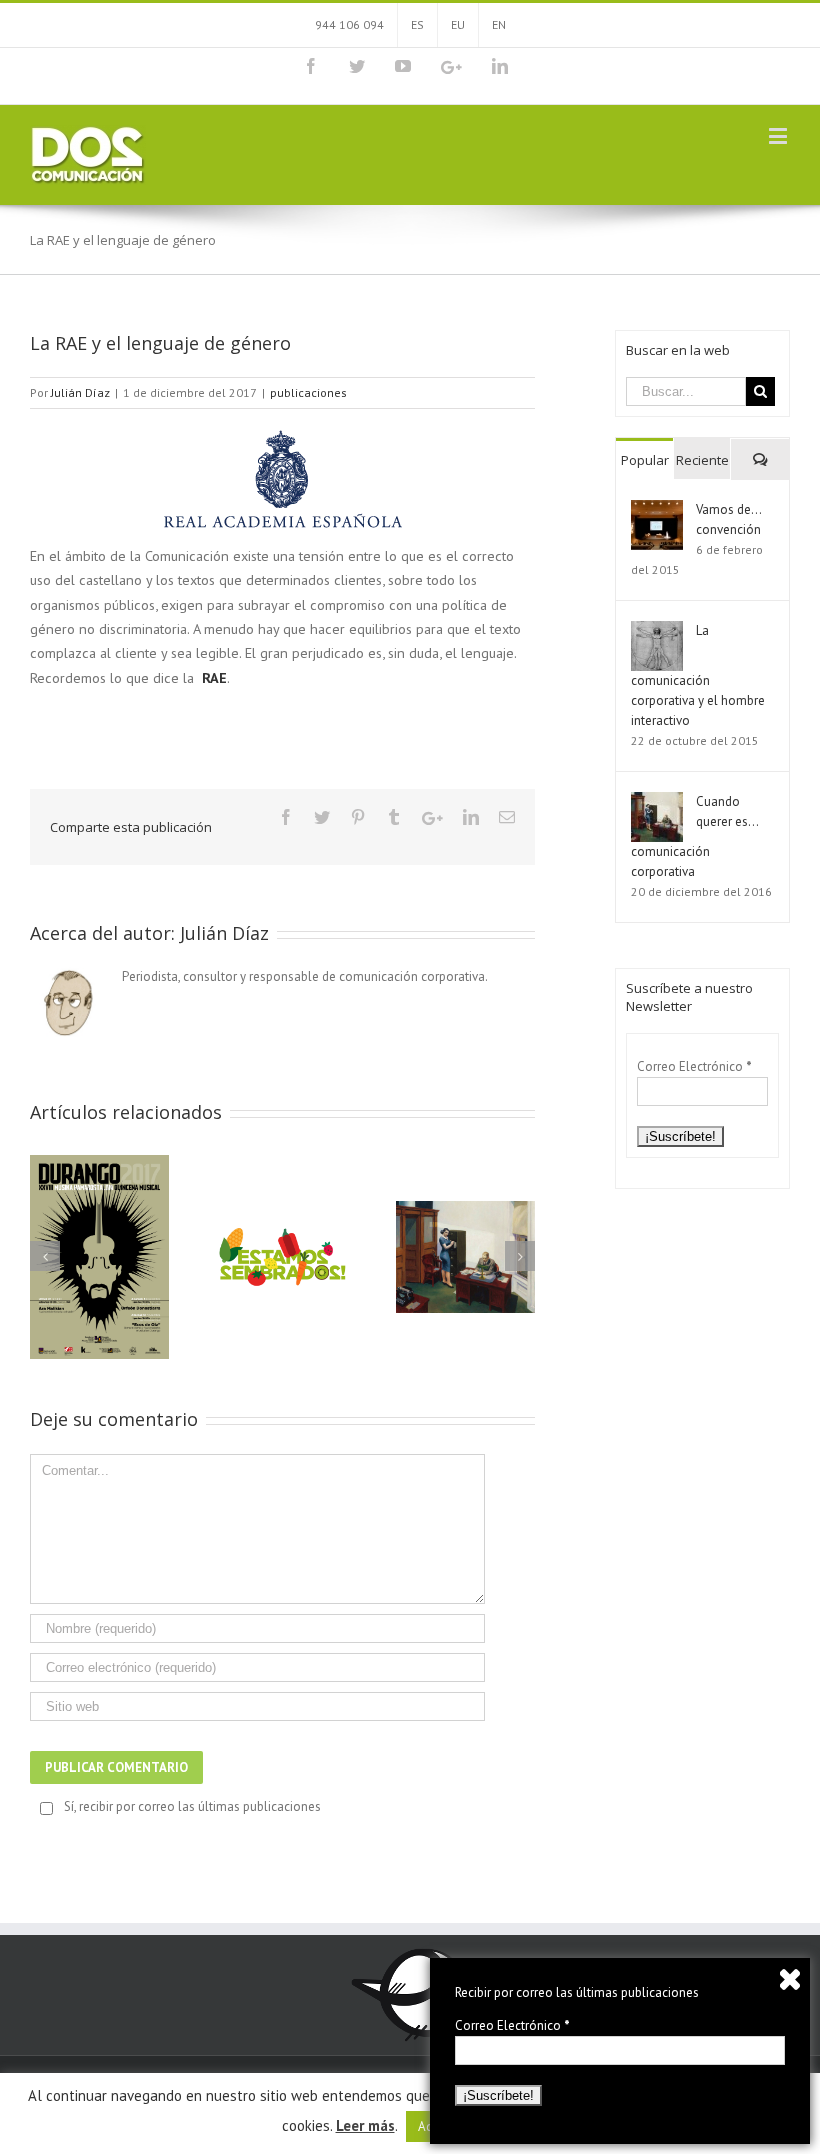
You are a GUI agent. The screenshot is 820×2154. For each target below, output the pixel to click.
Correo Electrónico (694, 1066)
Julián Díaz (80, 392)
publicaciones (308, 392)
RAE (214, 677)
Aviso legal (421, 2083)
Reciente (702, 460)
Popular (645, 460)
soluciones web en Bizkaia (204, 2115)
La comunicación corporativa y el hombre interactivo (698, 675)
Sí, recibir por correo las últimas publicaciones (192, 1806)
